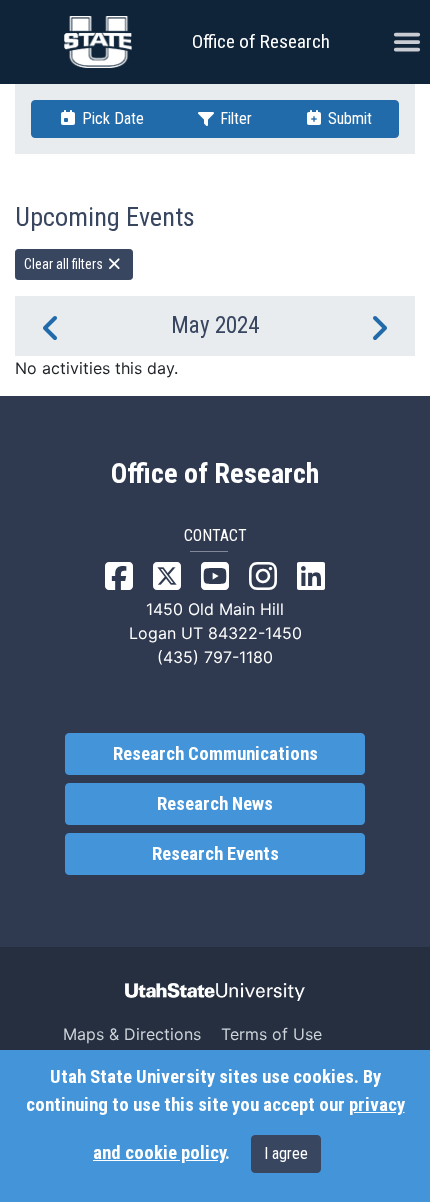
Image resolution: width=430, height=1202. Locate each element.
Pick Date (111, 118)
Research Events (215, 854)
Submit (348, 118)
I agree (286, 1153)
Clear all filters (65, 264)
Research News (215, 804)
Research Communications (215, 754)
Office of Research (261, 41)
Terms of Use (271, 1034)
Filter (234, 118)
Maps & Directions (132, 1034)
